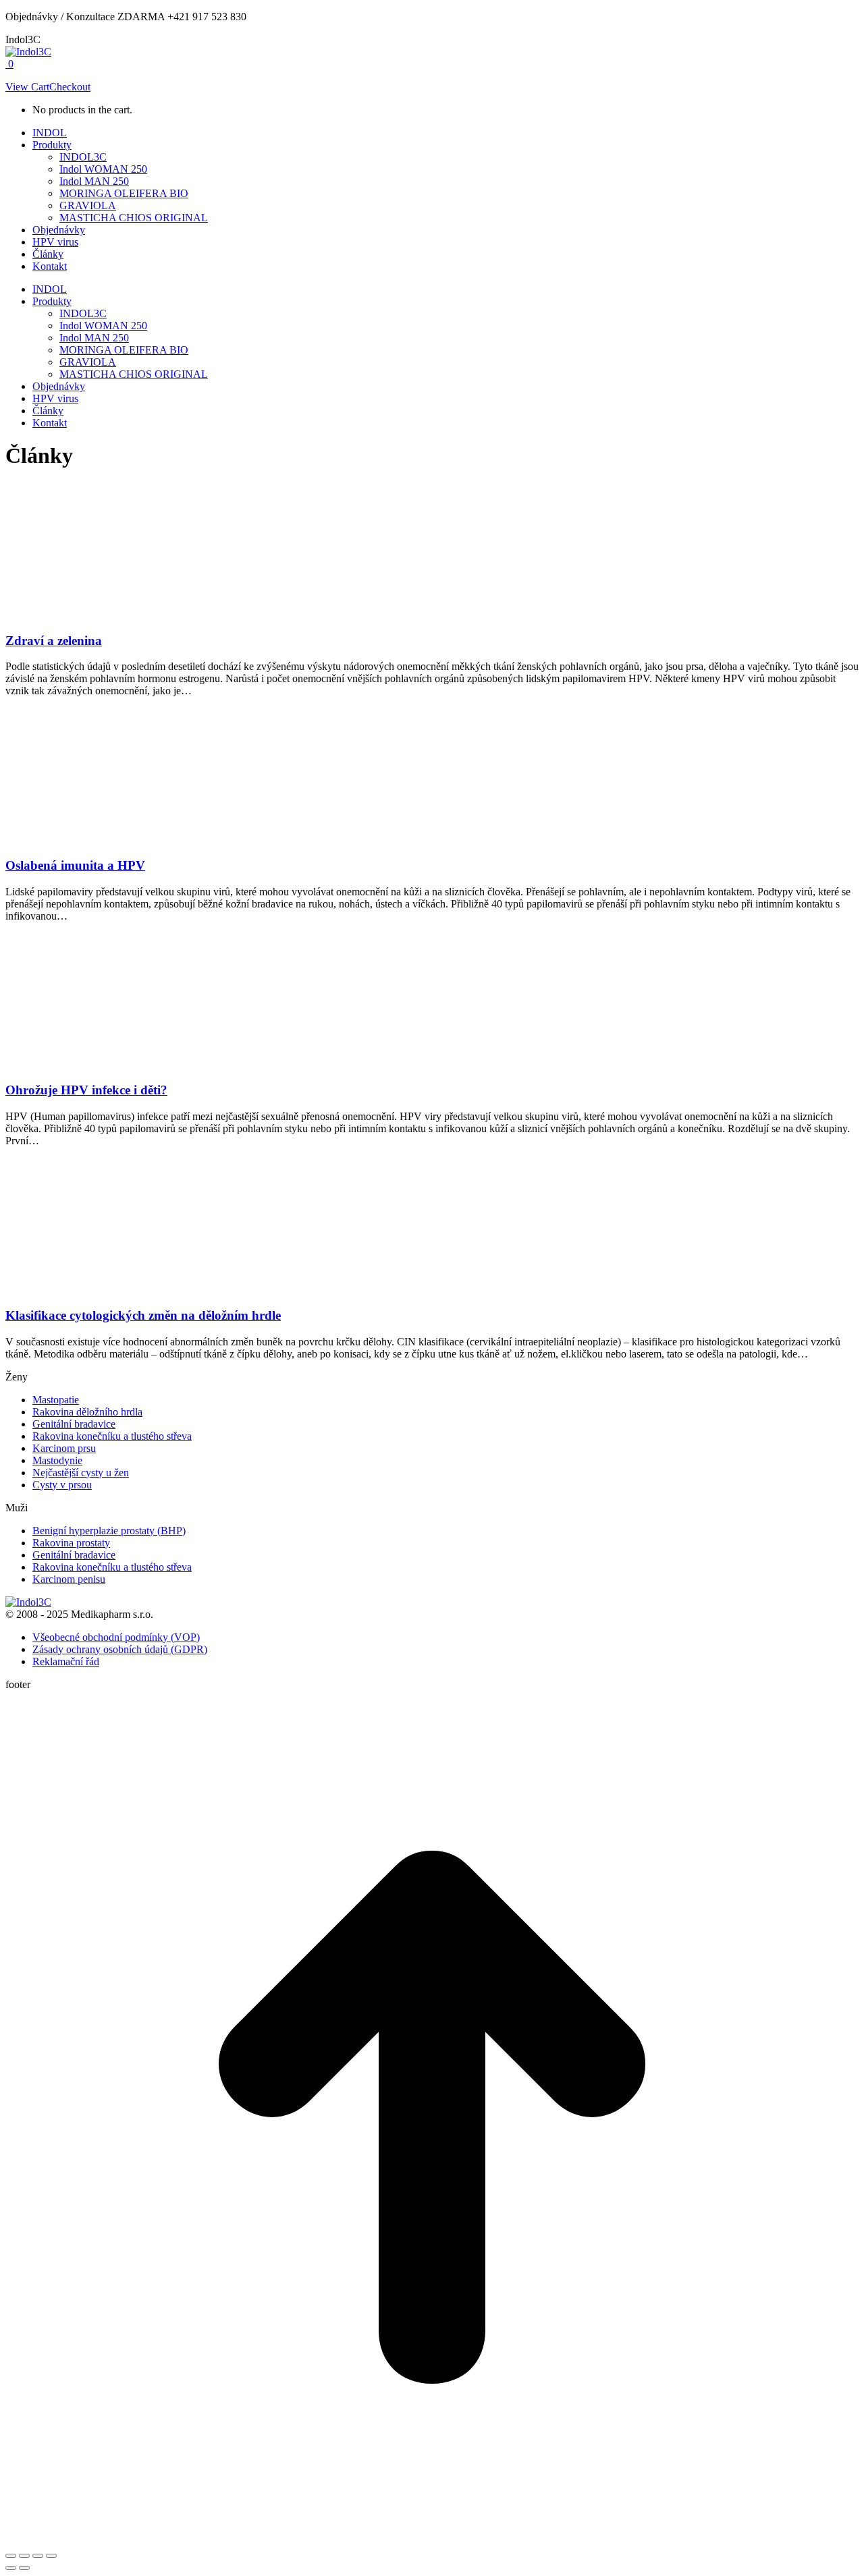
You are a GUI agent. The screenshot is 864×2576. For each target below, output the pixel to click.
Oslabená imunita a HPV (75, 865)
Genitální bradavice (74, 1424)
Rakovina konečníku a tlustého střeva (112, 1436)
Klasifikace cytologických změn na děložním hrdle (143, 1315)
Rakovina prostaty (71, 1543)
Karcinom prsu (64, 1448)
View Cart (27, 87)
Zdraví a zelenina (54, 641)
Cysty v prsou (62, 1485)
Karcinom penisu (69, 1579)
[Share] (24, 2556)
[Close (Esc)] (11, 2556)
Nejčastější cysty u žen (81, 1473)
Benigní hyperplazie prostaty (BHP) (109, 1531)
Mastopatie (56, 1400)
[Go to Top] (432, 2540)
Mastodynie (57, 1460)
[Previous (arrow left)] (11, 2568)
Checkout (70, 87)
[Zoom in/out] (51, 2556)
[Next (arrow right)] (24, 2568)
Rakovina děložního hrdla (87, 1412)
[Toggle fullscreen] (38, 2556)
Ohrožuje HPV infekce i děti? (86, 1090)
